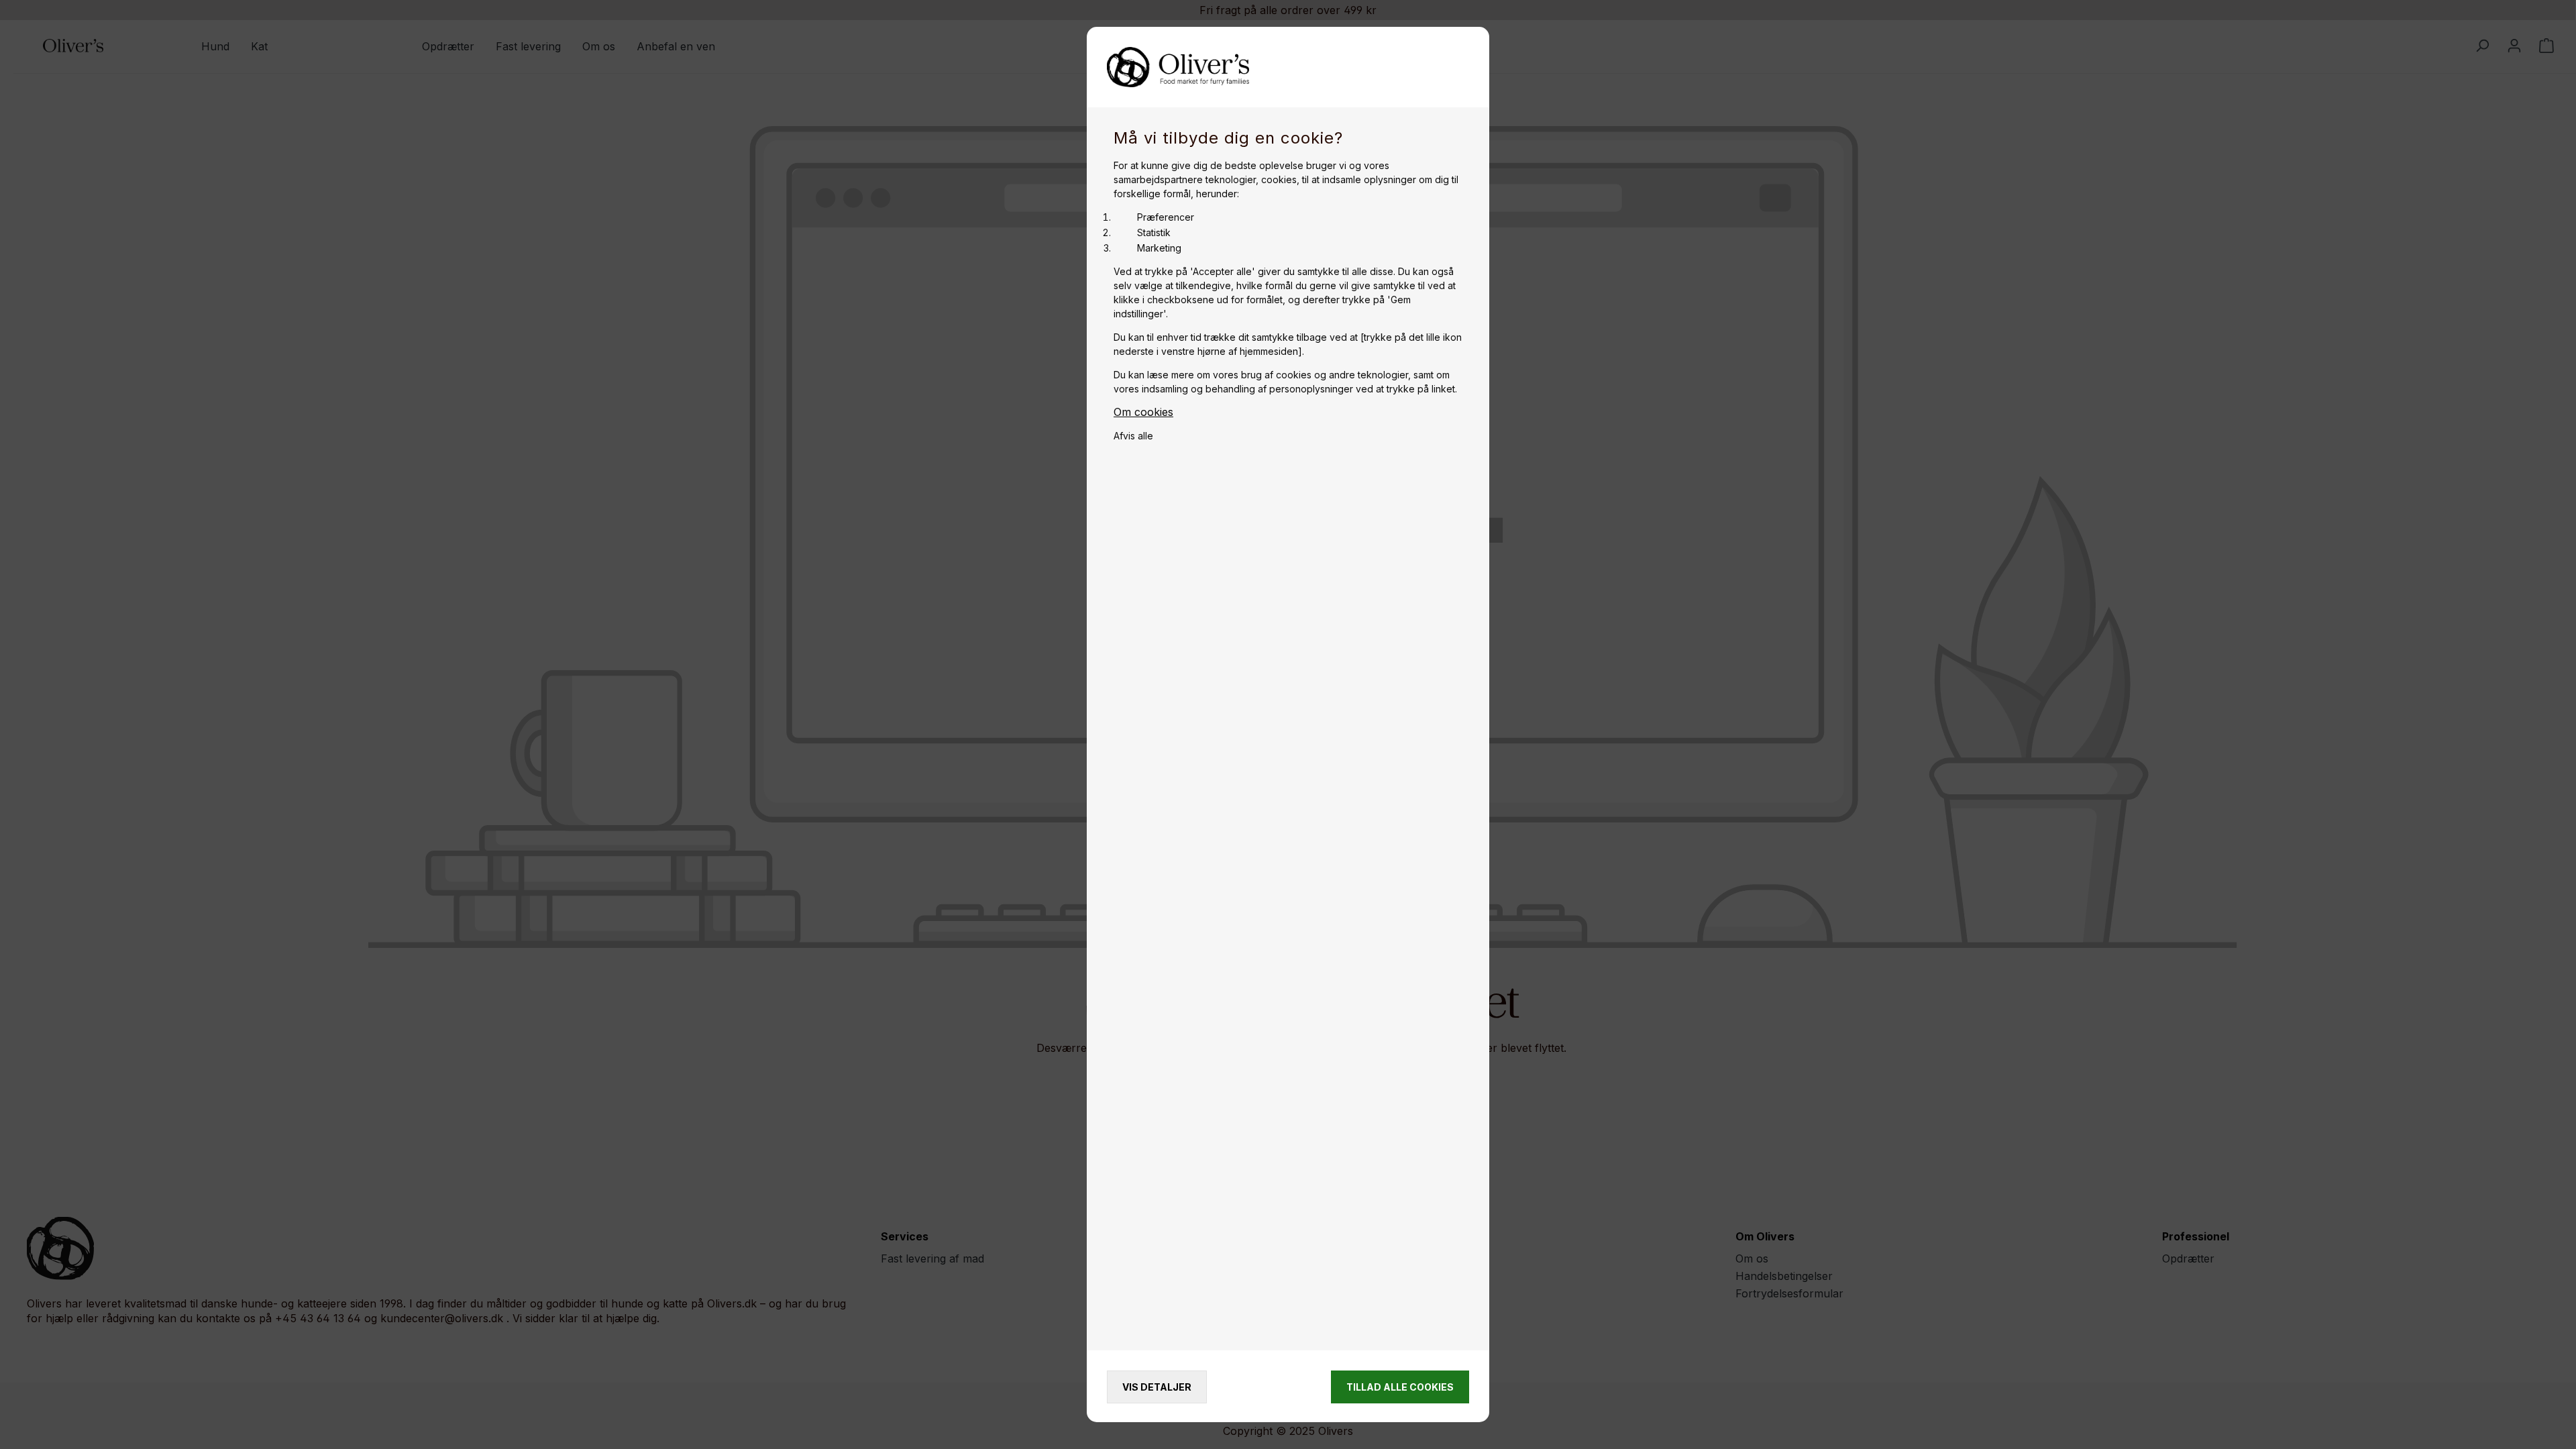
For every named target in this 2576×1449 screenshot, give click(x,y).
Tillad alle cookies (1400, 1387)
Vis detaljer (1157, 1387)
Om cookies (1143, 412)
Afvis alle (1133, 436)
